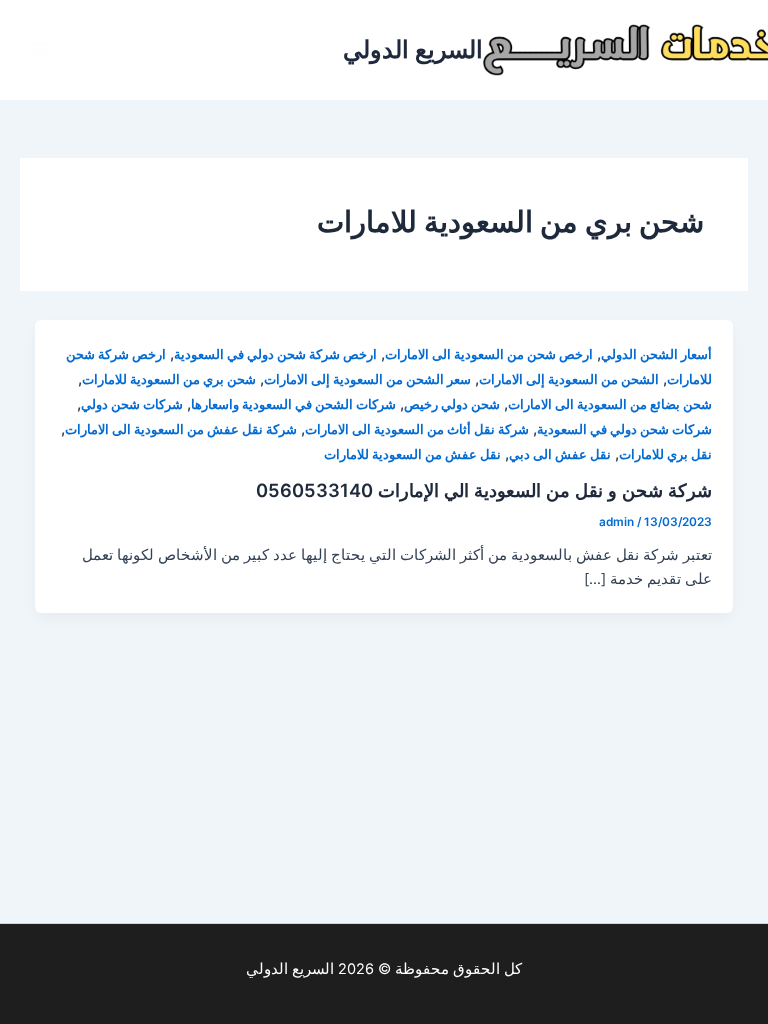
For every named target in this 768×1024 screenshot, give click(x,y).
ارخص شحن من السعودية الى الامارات (489, 354)
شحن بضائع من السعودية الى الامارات (610, 404)
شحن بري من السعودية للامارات (169, 379)
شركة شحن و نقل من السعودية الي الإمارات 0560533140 (484, 490)
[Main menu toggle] (41, 50)
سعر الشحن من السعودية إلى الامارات (367, 379)
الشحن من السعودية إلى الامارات (569, 379)
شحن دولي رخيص (452, 404)
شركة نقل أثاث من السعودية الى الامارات (417, 429)
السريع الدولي (413, 49)
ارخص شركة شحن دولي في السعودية (275, 354)
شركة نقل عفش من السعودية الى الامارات (181, 429)
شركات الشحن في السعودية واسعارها (293, 404)
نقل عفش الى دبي (560, 454)
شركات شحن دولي (132, 404)
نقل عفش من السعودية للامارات (412, 454)
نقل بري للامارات (665, 454)
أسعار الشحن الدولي (656, 354)
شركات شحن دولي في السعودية (624, 429)
